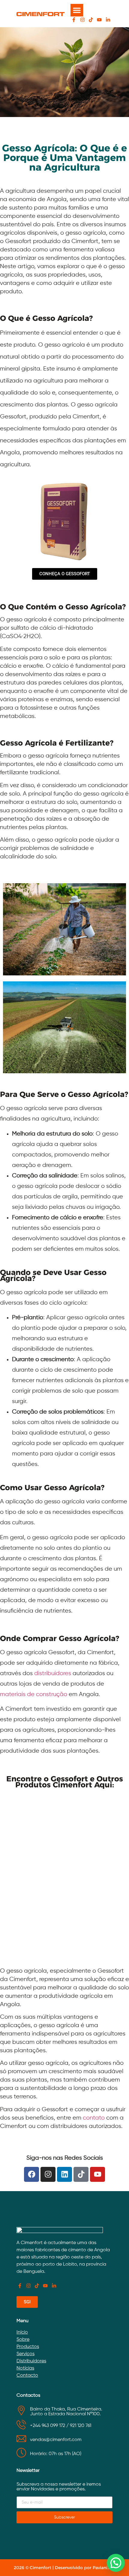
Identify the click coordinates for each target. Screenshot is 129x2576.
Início (22, 2332)
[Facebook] (31, 2174)
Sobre (23, 2340)
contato (94, 2118)
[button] (77, 10)
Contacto (27, 2375)
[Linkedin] (64, 2174)
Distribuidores (31, 2361)
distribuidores (53, 1673)
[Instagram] (82, 20)
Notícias (25, 2368)
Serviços (25, 2354)
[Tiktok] (91, 20)
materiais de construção (34, 1694)
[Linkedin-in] (108, 20)
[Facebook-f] (74, 20)
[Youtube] (99, 20)
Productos (28, 2347)
